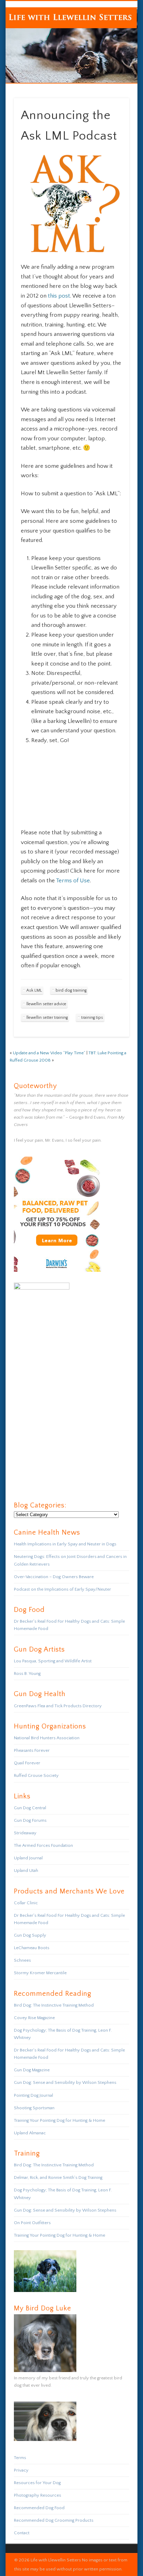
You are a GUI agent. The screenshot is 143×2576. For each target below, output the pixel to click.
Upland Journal (28, 1858)
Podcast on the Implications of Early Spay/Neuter (62, 1589)
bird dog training (71, 990)
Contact (22, 2533)
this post (59, 296)
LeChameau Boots (32, 1948)
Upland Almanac (30, 2133)
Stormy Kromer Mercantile (40, 1973)
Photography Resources (37, 2495)
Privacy (21, 2470)
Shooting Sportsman (34, 2108)
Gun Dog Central (30, 1808)
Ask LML (34, 990)
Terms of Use (73, 881)
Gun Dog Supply (30, 1935)
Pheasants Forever (32, 1750)
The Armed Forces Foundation (43, 1845)
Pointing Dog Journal (33, 2095)
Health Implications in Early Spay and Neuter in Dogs (65, 1544)
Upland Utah (26, 1870)
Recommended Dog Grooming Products (54, 2520)
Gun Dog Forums (30, 1820)
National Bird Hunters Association (47, 1738)
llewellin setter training (47, 1018)
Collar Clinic (26, 1903)
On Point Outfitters (32, 2223)
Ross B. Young (27, 1673)
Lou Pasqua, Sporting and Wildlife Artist (53, 1661)
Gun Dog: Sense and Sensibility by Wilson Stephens (65, 2082)
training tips (92, 1018)
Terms (20, 2458)
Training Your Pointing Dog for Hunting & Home (60, 2120)
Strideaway (25, 1833)
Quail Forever (27, 1763)
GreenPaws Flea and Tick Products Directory (58, 1706)
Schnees (22, 1960)
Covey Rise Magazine (34, 2018)
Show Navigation (112, 62)
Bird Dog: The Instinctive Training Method (54, 2005)
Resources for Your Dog (37, 2483)
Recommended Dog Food (39, 2508)
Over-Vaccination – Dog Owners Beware (54, 1577)
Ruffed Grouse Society (36, 1775)
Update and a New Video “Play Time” (49, 1053)
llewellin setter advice (46, 1004)
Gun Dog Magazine (32, 2070)
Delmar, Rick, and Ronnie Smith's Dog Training (58, 2177)
